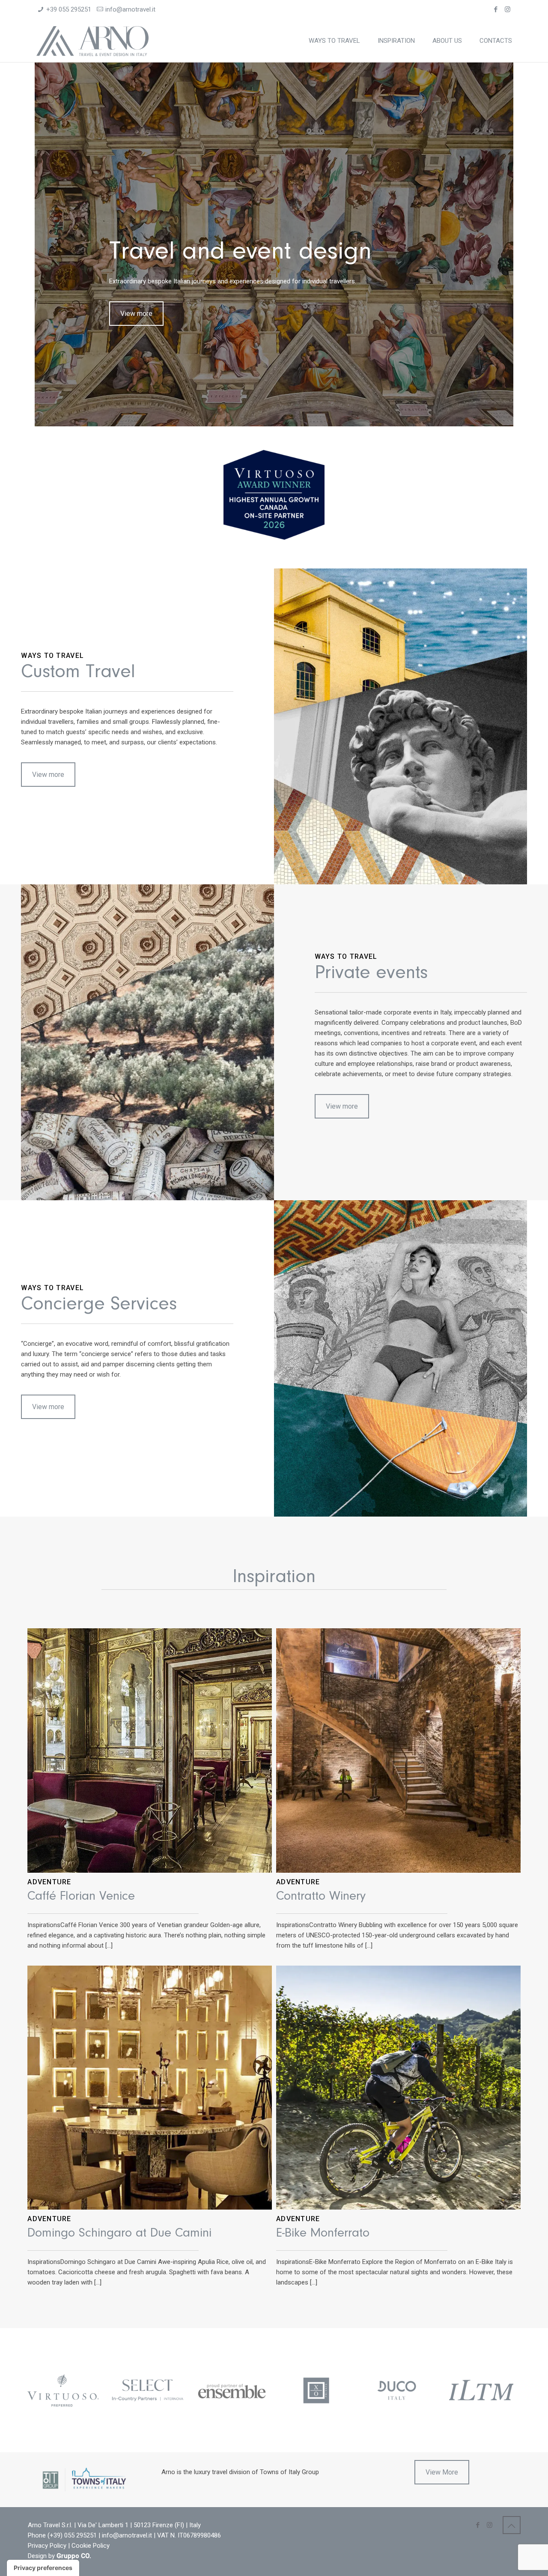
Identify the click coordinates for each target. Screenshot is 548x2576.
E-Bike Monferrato (323, 2234)
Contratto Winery (321, 1897)
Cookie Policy (91, 2546)
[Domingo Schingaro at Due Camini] (150, 2088)
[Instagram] (508, 9)
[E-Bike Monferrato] (398, 2088)
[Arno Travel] (93, 41)
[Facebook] (496, 9)
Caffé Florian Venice (81, 1897)
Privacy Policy (47, 2546)
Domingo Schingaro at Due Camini (119, 2234)
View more (136, 314)
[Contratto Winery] (398, 1751)
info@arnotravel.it (130, 9)
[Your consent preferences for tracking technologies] (43, 2568)
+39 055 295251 (69, 9)
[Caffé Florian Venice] (150, 1751)
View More (442, 2472)
